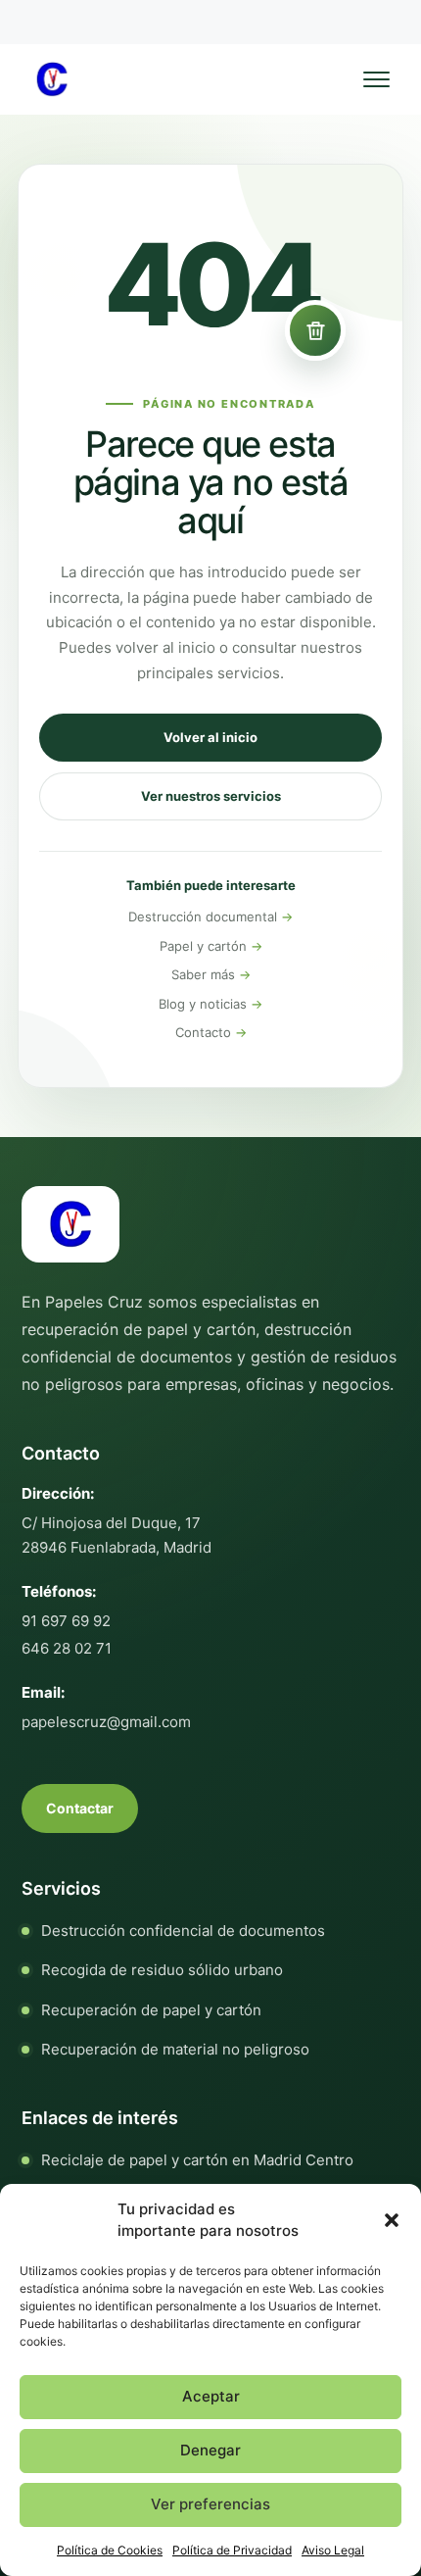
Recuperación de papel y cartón (151, 2010)
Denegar (210, 2450)
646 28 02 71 (67, 1648)
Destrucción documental (203, 916)
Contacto (203, 1032)
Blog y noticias (203, 1004)
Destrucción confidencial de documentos (183, 1931)
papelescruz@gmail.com (106, 1722)
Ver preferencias (210, 2504)
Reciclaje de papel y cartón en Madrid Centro (197, 2160)
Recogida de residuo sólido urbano (162, 1970)
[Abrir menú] (376, 79)
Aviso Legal (333, 2550)
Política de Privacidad (232, 2550)
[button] (392, 2220)
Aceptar (211, 2396)
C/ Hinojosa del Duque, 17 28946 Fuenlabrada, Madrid (117, 1535)
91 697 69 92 (66, 1621)
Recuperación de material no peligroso (175, 2049)
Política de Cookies (110, 2550)
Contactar (80, 1808)
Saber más (203, 974)
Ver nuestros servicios (211, 796)
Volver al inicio (210, 737)
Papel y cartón (203, 946)
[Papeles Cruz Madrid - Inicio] (52, 79)
